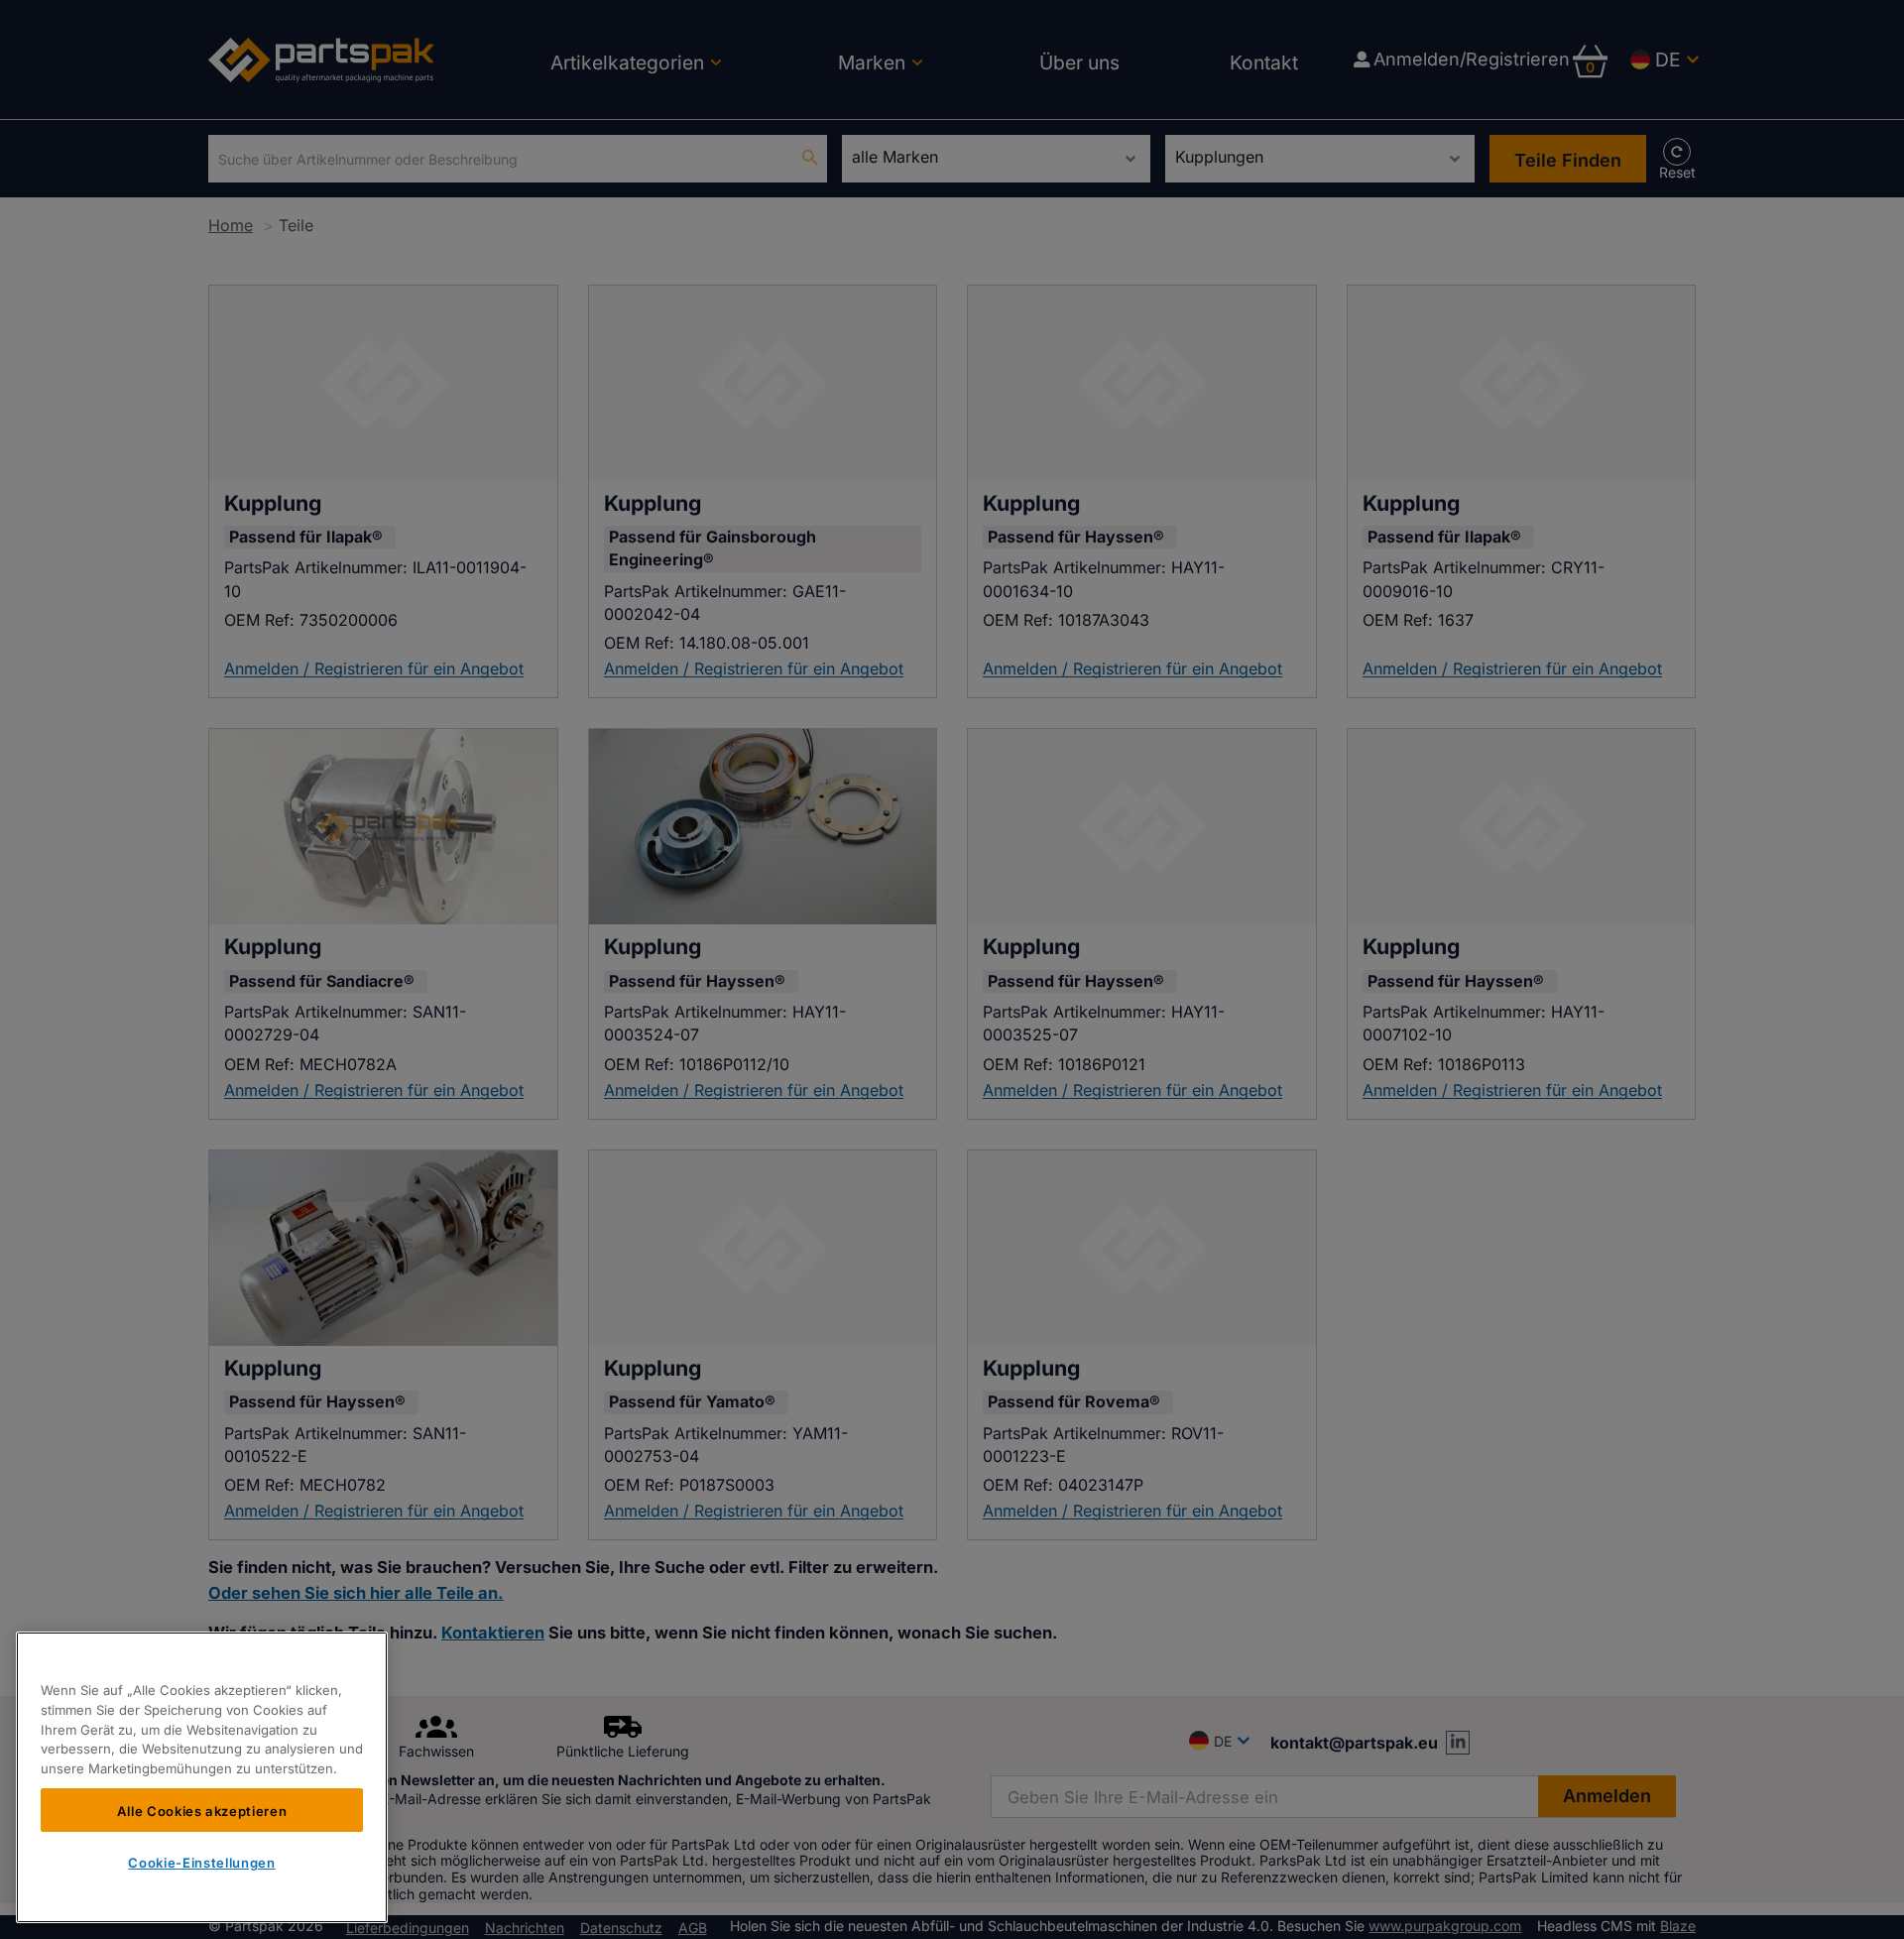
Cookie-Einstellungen (201, 1863)
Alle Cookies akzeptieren (202, 1810)
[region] (202, 1777)
